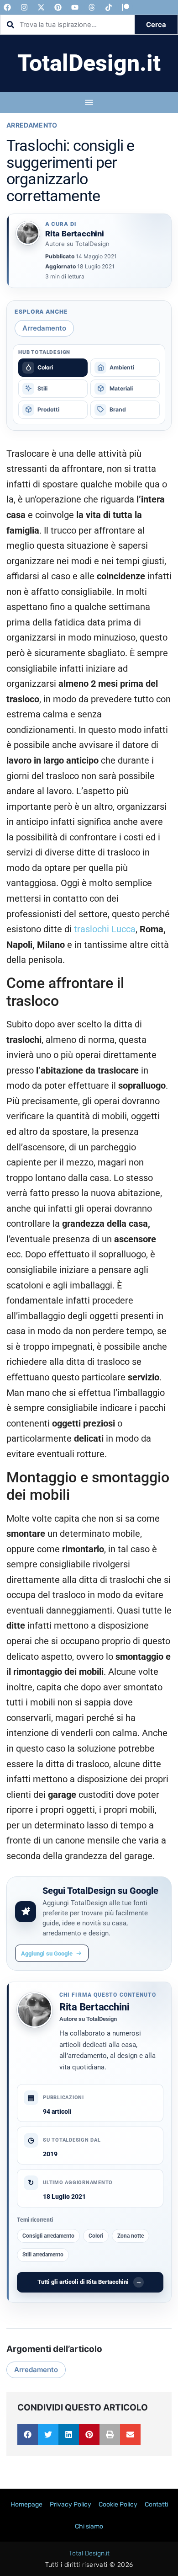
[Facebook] (7, 7)
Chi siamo (89, 2526)
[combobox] (68, 25)
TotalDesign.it (89, 63)
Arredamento (32, 125)
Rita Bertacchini (94, 2007)
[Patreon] (126, 7)
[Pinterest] (58, 7)
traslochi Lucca (105, 929)
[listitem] (53, 368)
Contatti (156, 2504)
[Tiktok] (109, 7)
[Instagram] (24, 7)
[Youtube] (75, 7)
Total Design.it (89, 2553)
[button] (28, 2434)
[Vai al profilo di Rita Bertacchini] (28, 233)
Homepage (26, 2504)
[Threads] (92, 7)
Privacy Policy (71, 2504)
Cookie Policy (118, 2504)
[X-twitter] (41, 7)
